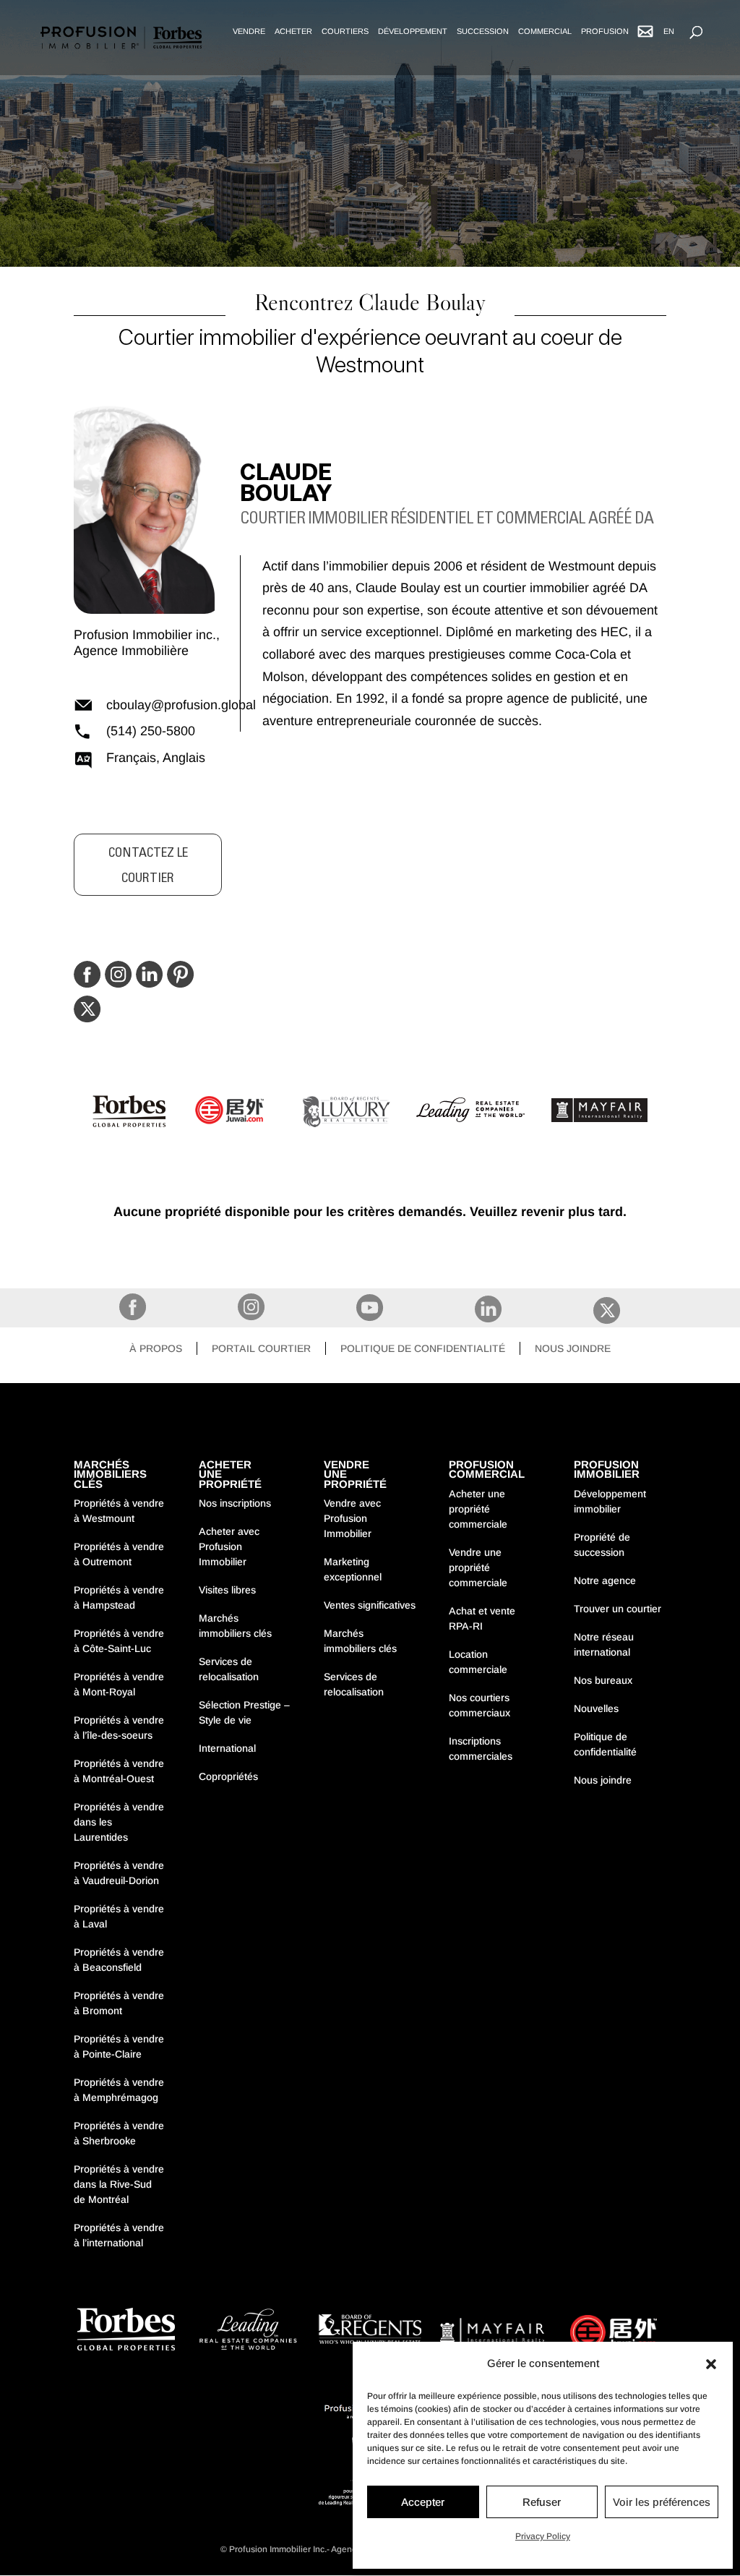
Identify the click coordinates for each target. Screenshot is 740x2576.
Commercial (545, 31)
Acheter (293, 31)
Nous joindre (573, 1348)
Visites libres (227, 1590)
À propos (156, 1348)
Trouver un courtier (618, 1609)
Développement (413, 31)
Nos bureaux (603, 1680)
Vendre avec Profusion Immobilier (352, 1518)
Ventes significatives (370, 1605)
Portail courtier (261, 1348)
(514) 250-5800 (151, 731)
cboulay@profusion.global (164, 705)
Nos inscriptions (235, 1503)
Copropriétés (228, 1776)
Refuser (542, 2502)
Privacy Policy (543, 2536)
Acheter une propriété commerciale (478, 1509)
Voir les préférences (662, 2502)
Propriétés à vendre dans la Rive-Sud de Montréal (119, 2184)
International (227, 1748)
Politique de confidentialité (423, 1348)
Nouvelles (596, 1708)
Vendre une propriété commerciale (478, 1567)
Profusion (605, 31)
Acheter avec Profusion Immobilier (229, 1546)
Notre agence (605, 1580)
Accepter (423, 2502)
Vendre (249, 31)
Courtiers (345, 31)
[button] (711, 2364)
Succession (483, 31)
